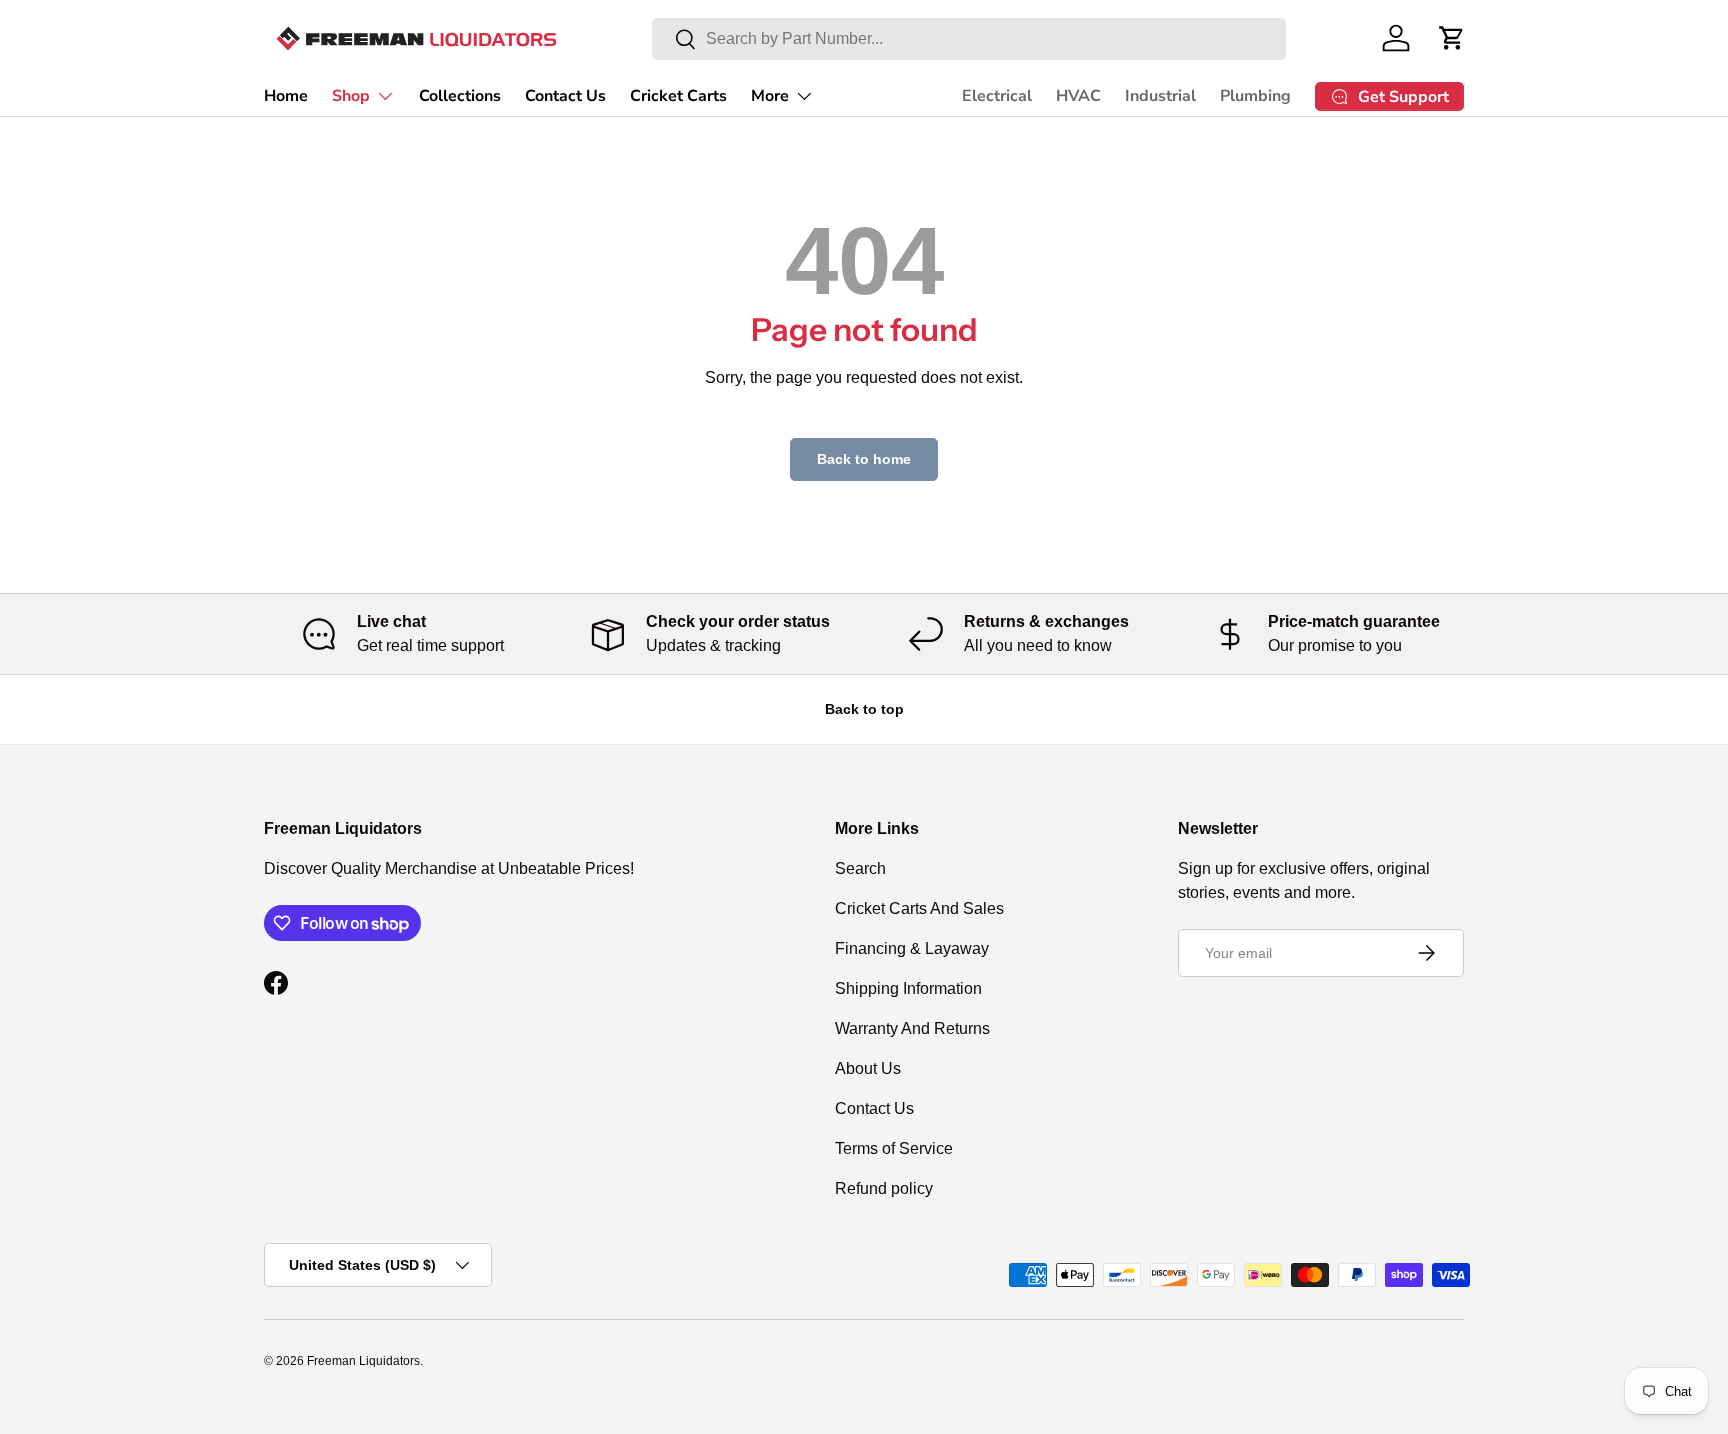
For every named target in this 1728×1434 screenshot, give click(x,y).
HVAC (1078, 96)
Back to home (864, 459)
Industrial (1160, 96)
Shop (351, 96)
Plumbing (1255, 96)
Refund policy (884, 1188)
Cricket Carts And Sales (919, 908)
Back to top (864, 709)
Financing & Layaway (912, 948)
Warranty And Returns (912, 1028)
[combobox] (969, 39)
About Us (868, 1068)
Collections (460, 96)
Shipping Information (908, 988)
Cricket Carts (678, 96)
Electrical (997, 96)
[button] (1452, 38)
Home (286, 96)
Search (860, 868)
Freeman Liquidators (363, 1361)
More (770, 96)
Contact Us (565, 96)
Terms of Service (894, 1148)
